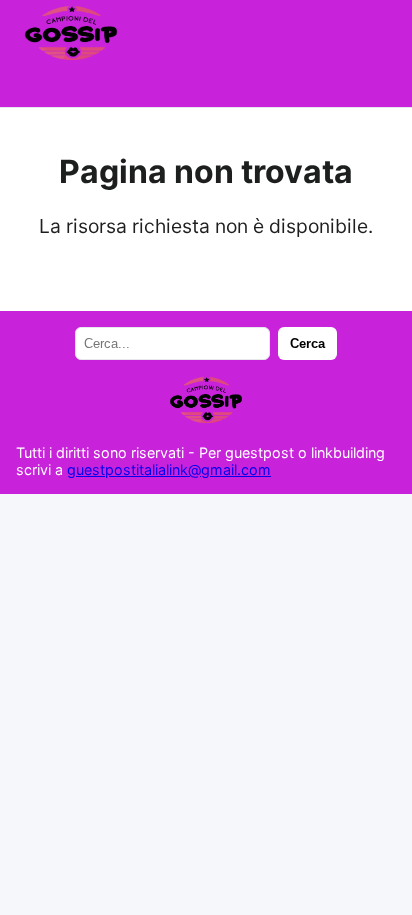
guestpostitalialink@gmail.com (169, 469)
